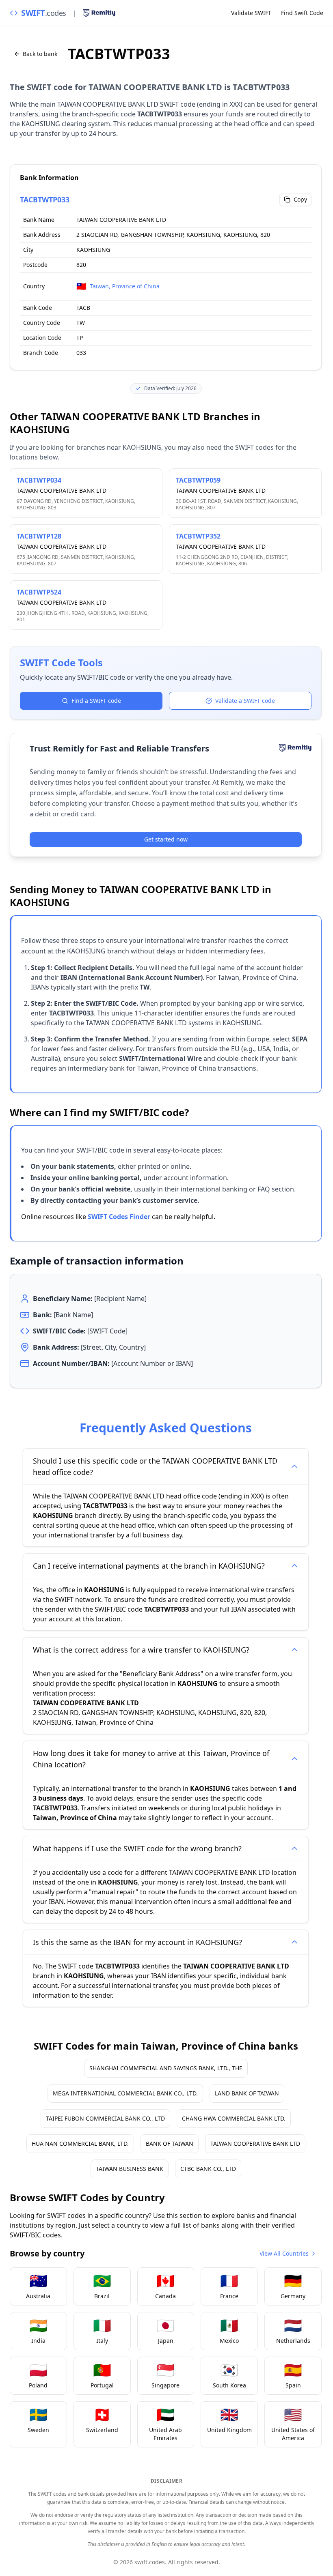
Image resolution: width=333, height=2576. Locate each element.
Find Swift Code (302, 13)
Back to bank (40, 54)
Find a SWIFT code (96, 701)
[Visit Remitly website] (99, 13)
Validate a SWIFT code (245, 701)
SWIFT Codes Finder (119, 1217)
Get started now (166, 839)
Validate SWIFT (251, 13)
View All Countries (284, 2253)
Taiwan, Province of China (125, 286)
